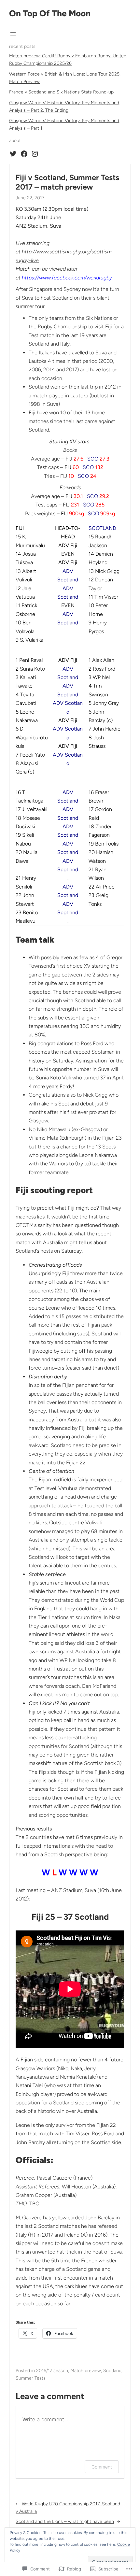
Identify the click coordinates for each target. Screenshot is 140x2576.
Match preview (86, 2371)
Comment (102, 2467)
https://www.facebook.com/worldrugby (67, 278)
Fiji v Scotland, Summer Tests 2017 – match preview (67, 182)
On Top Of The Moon (50, 13)
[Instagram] (35, 154)
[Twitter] (13, 154)
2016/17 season (52, 2371)
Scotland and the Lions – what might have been (65, 2521)
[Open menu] (13, 34)
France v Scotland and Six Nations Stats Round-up (61, 92)
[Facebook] (24, 154)
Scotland (112, 2371)
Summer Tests (31, 2378)
